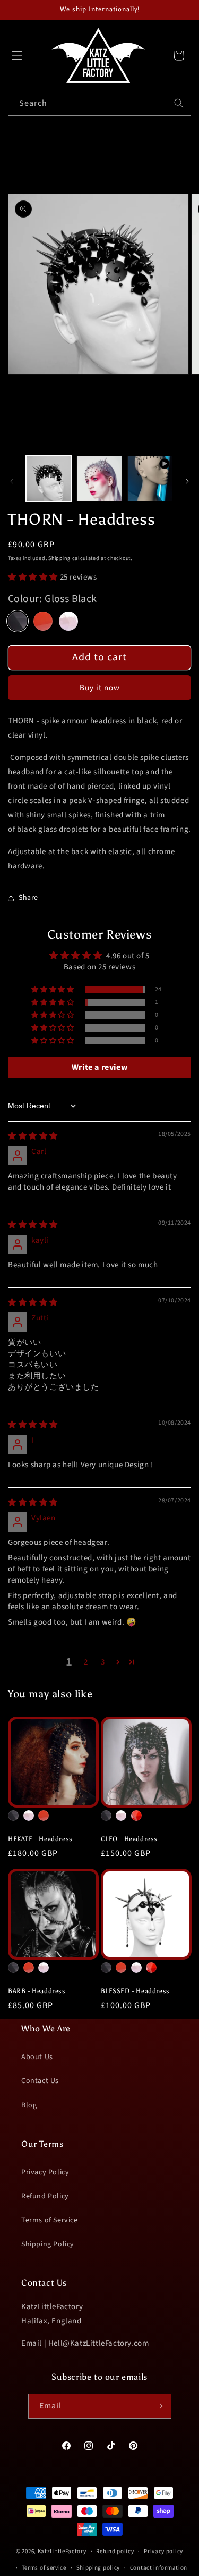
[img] (33, 1136)
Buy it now (100, 688)
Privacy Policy (45, 2172)
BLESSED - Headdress (135, 1991)
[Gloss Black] (18, 621)
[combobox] (99, 103)
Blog (29, 2105)
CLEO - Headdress (129, 1839)
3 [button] (103, 1662)
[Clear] (68, 621)
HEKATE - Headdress (40, 1839)
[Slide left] (12, 481)
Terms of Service (50, 2220)
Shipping (59, 558)
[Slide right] (187, 481)
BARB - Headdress (37, 1991)
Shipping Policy (48, 2244)
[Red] (43, 621)
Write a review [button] (99, 1067)
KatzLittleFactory (62, 2551)
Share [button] (28, 898)
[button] (17, 55)
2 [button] (86, 1662)
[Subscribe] (159, 2406)
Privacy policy (163, 2551)
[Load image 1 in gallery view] (49, 478)
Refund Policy (45, 2196)
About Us (37, 2057)
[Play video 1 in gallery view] (150, 478)
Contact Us (40, 2081)
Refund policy (115, 2551)
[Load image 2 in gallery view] (99, 478)
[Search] (179, 103)
